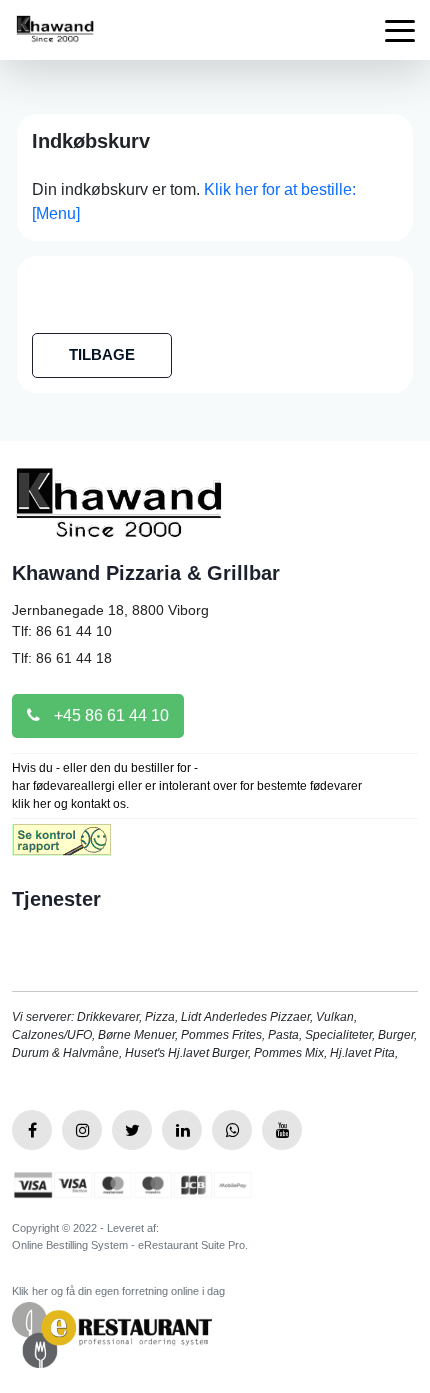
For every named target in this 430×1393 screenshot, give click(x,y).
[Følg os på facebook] (32, 1130)
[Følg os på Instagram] (82, 1130)
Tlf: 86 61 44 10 (62, 631)
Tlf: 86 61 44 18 (62, 658)
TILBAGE (102, 354)
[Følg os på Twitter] (132, 1130)
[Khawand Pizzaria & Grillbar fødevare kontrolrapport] (61, 846)
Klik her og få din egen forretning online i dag (118, 1291)
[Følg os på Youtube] (282, 1130)
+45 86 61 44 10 (109, 715)
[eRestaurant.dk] (112, 1333)
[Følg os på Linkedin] (182, 1130)
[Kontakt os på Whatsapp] (232, 1130)
